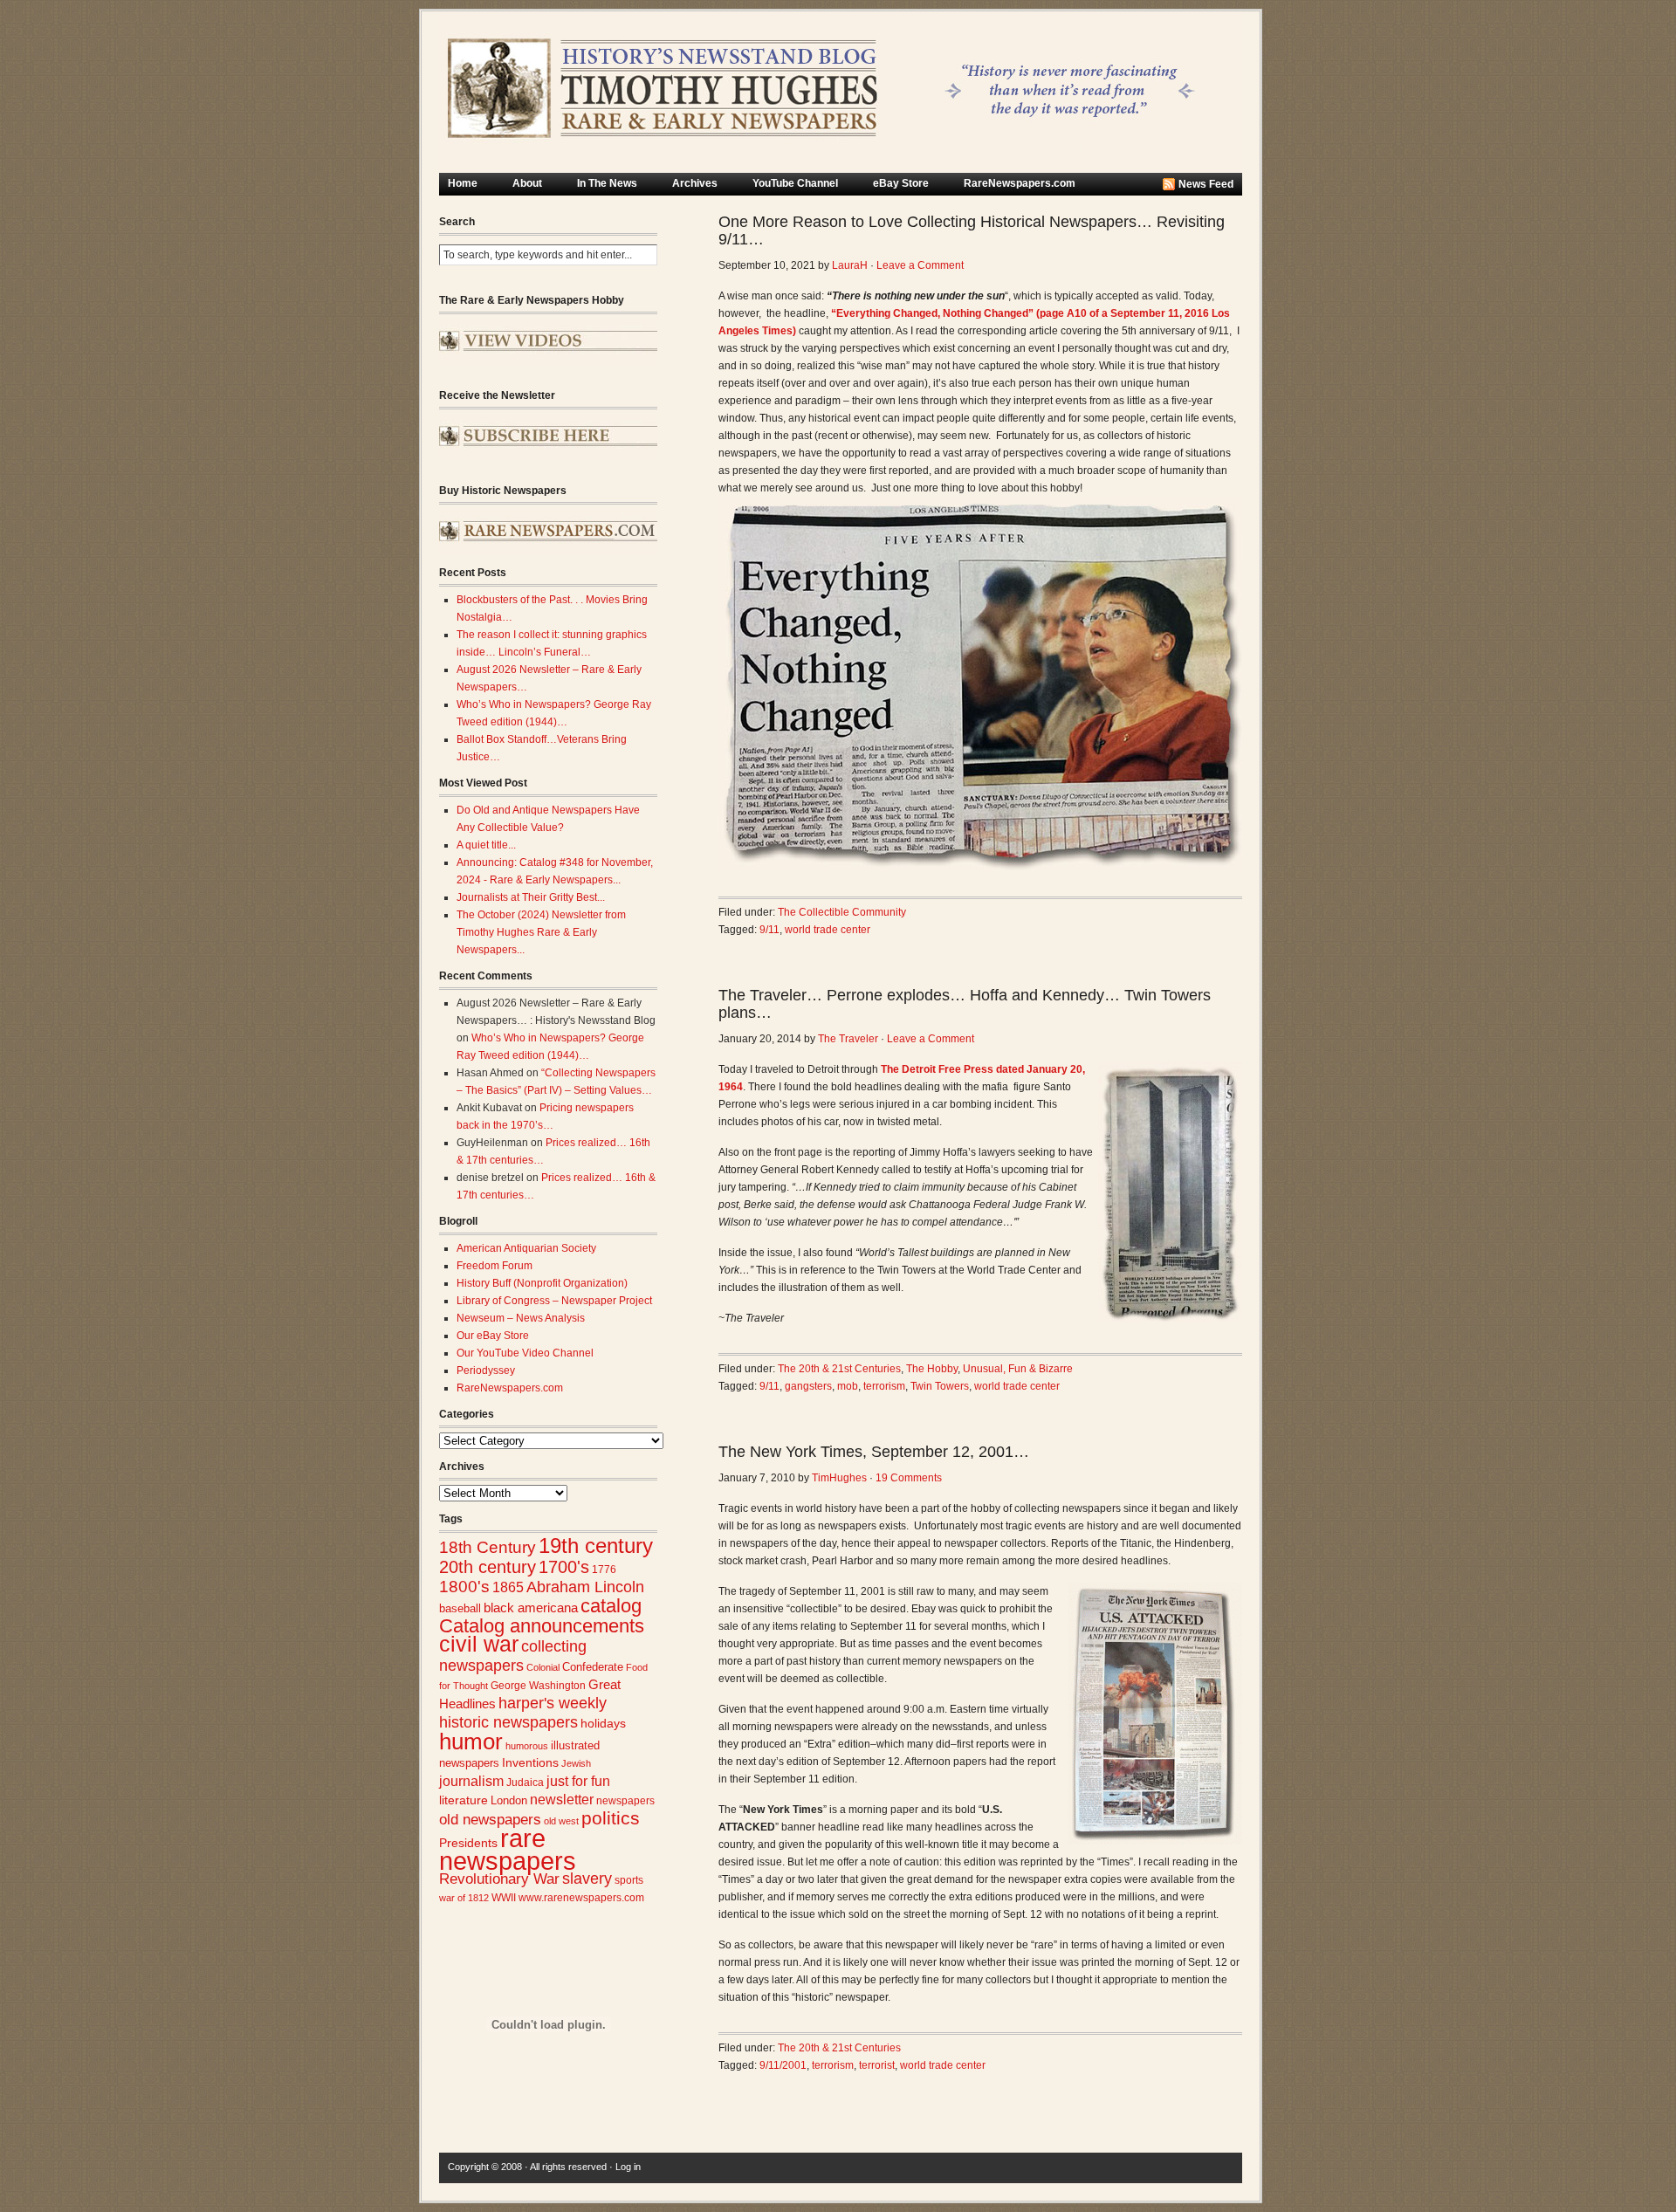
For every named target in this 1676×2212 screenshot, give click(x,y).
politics (611, 1818)
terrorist (877, 2065)
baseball (460, 1608)
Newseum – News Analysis (521, 1318)
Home (463, 183)
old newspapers (490, 1820)
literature (464, 1800)
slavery (587, 1878)
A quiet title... (486, 845)
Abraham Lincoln (585, 1587)
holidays (603, 1724)
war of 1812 (464, 1898)
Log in (628, 2167)
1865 (508, 1587)
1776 (604, 1570)
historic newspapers (508, 1722)
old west (561, 1821)
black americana (531, 1607)
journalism (471, 1781)
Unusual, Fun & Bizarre (1018, 1369)
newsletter (562, 1800)
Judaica (525, 1783)
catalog (611, 1606)
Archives (695, 183)
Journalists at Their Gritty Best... (531, 897)
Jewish (576, 1763)
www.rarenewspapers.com (581, 1898)
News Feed (1206, 184)
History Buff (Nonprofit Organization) (542, 1283)
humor (471, 1741)
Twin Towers (940, 1386)
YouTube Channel (795, 183)
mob (848, 1386)
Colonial (543, 1667)
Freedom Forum (495, 1266)
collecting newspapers (513, 1656)
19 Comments (909, 1478)
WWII (504, 1897)
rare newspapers (508, 1849)
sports (629, 1880)
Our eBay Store (493, 1336)
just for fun (578, 1781)
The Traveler (848, 1039)
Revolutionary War (499, 1879)
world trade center (828, 930)
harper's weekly (553, 1703)
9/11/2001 (783, 2065)
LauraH (850, 265)
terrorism (884, 1386)
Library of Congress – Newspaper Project (554, 1301)
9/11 (769, 930)
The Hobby (932, 1369)
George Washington (538, 1686)
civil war (479, 1644)
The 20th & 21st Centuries (839, 1369)
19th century (596, 1546)
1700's (564, 1567)
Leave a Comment (920, 265)
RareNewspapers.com (1020, 183)
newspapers (625, 1800)
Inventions (530, 1763)
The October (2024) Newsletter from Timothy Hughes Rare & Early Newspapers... (541, 932)
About (527, 183)
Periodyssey (486, 1370)
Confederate (593, 1667)
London (509, 1800)
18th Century (488, 1547)
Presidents (468, 1843)
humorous (527, 1746)
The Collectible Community (842, 912)
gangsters (808, 1386)
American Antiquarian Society (526, 1248)
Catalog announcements (542, 1626)
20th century (488, 1566)
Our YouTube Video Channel (525, 1353)
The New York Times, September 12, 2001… (874, 1452)
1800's (464, 1587)
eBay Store (901, 183)
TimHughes (839, 1478)
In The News (607, 183)
